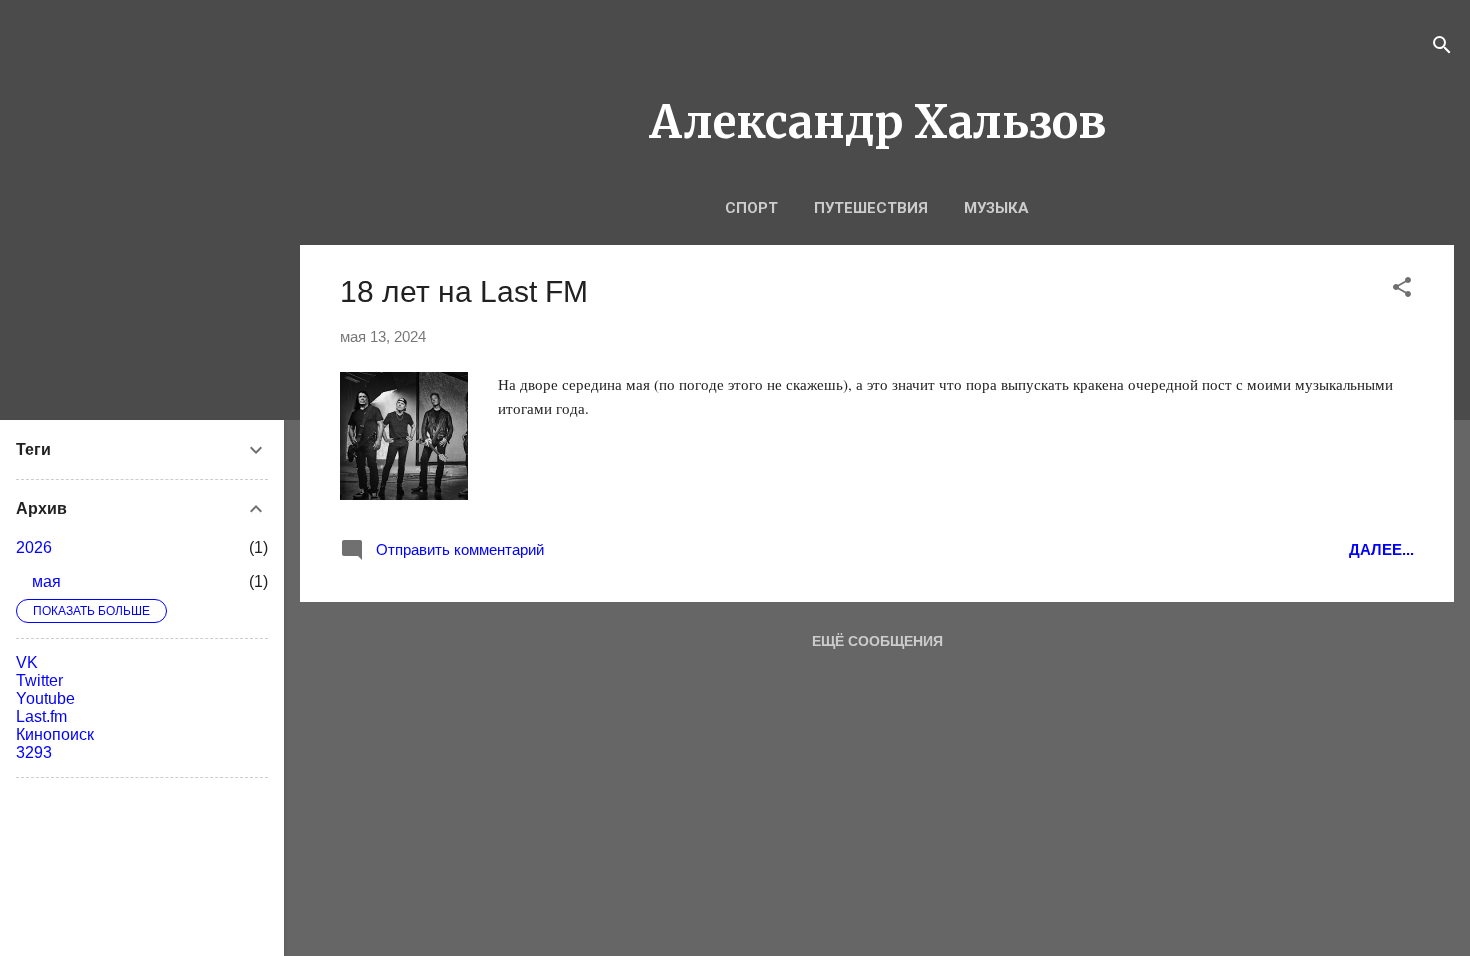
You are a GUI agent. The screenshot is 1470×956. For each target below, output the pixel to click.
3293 (34, 752)
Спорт (751, 208)
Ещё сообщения (877, 641)
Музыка (996, 208)
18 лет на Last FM (464, 291)
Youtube (45, 698)
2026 (34, 547)
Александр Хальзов (877, 122)
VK (27, 662)
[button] (1402, 288)
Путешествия (871, 208)
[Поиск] (1442, 46)
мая (46, 581)
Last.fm (41, 716)
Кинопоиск (55, 734)
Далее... (1381, 549)
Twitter (39, 680)
